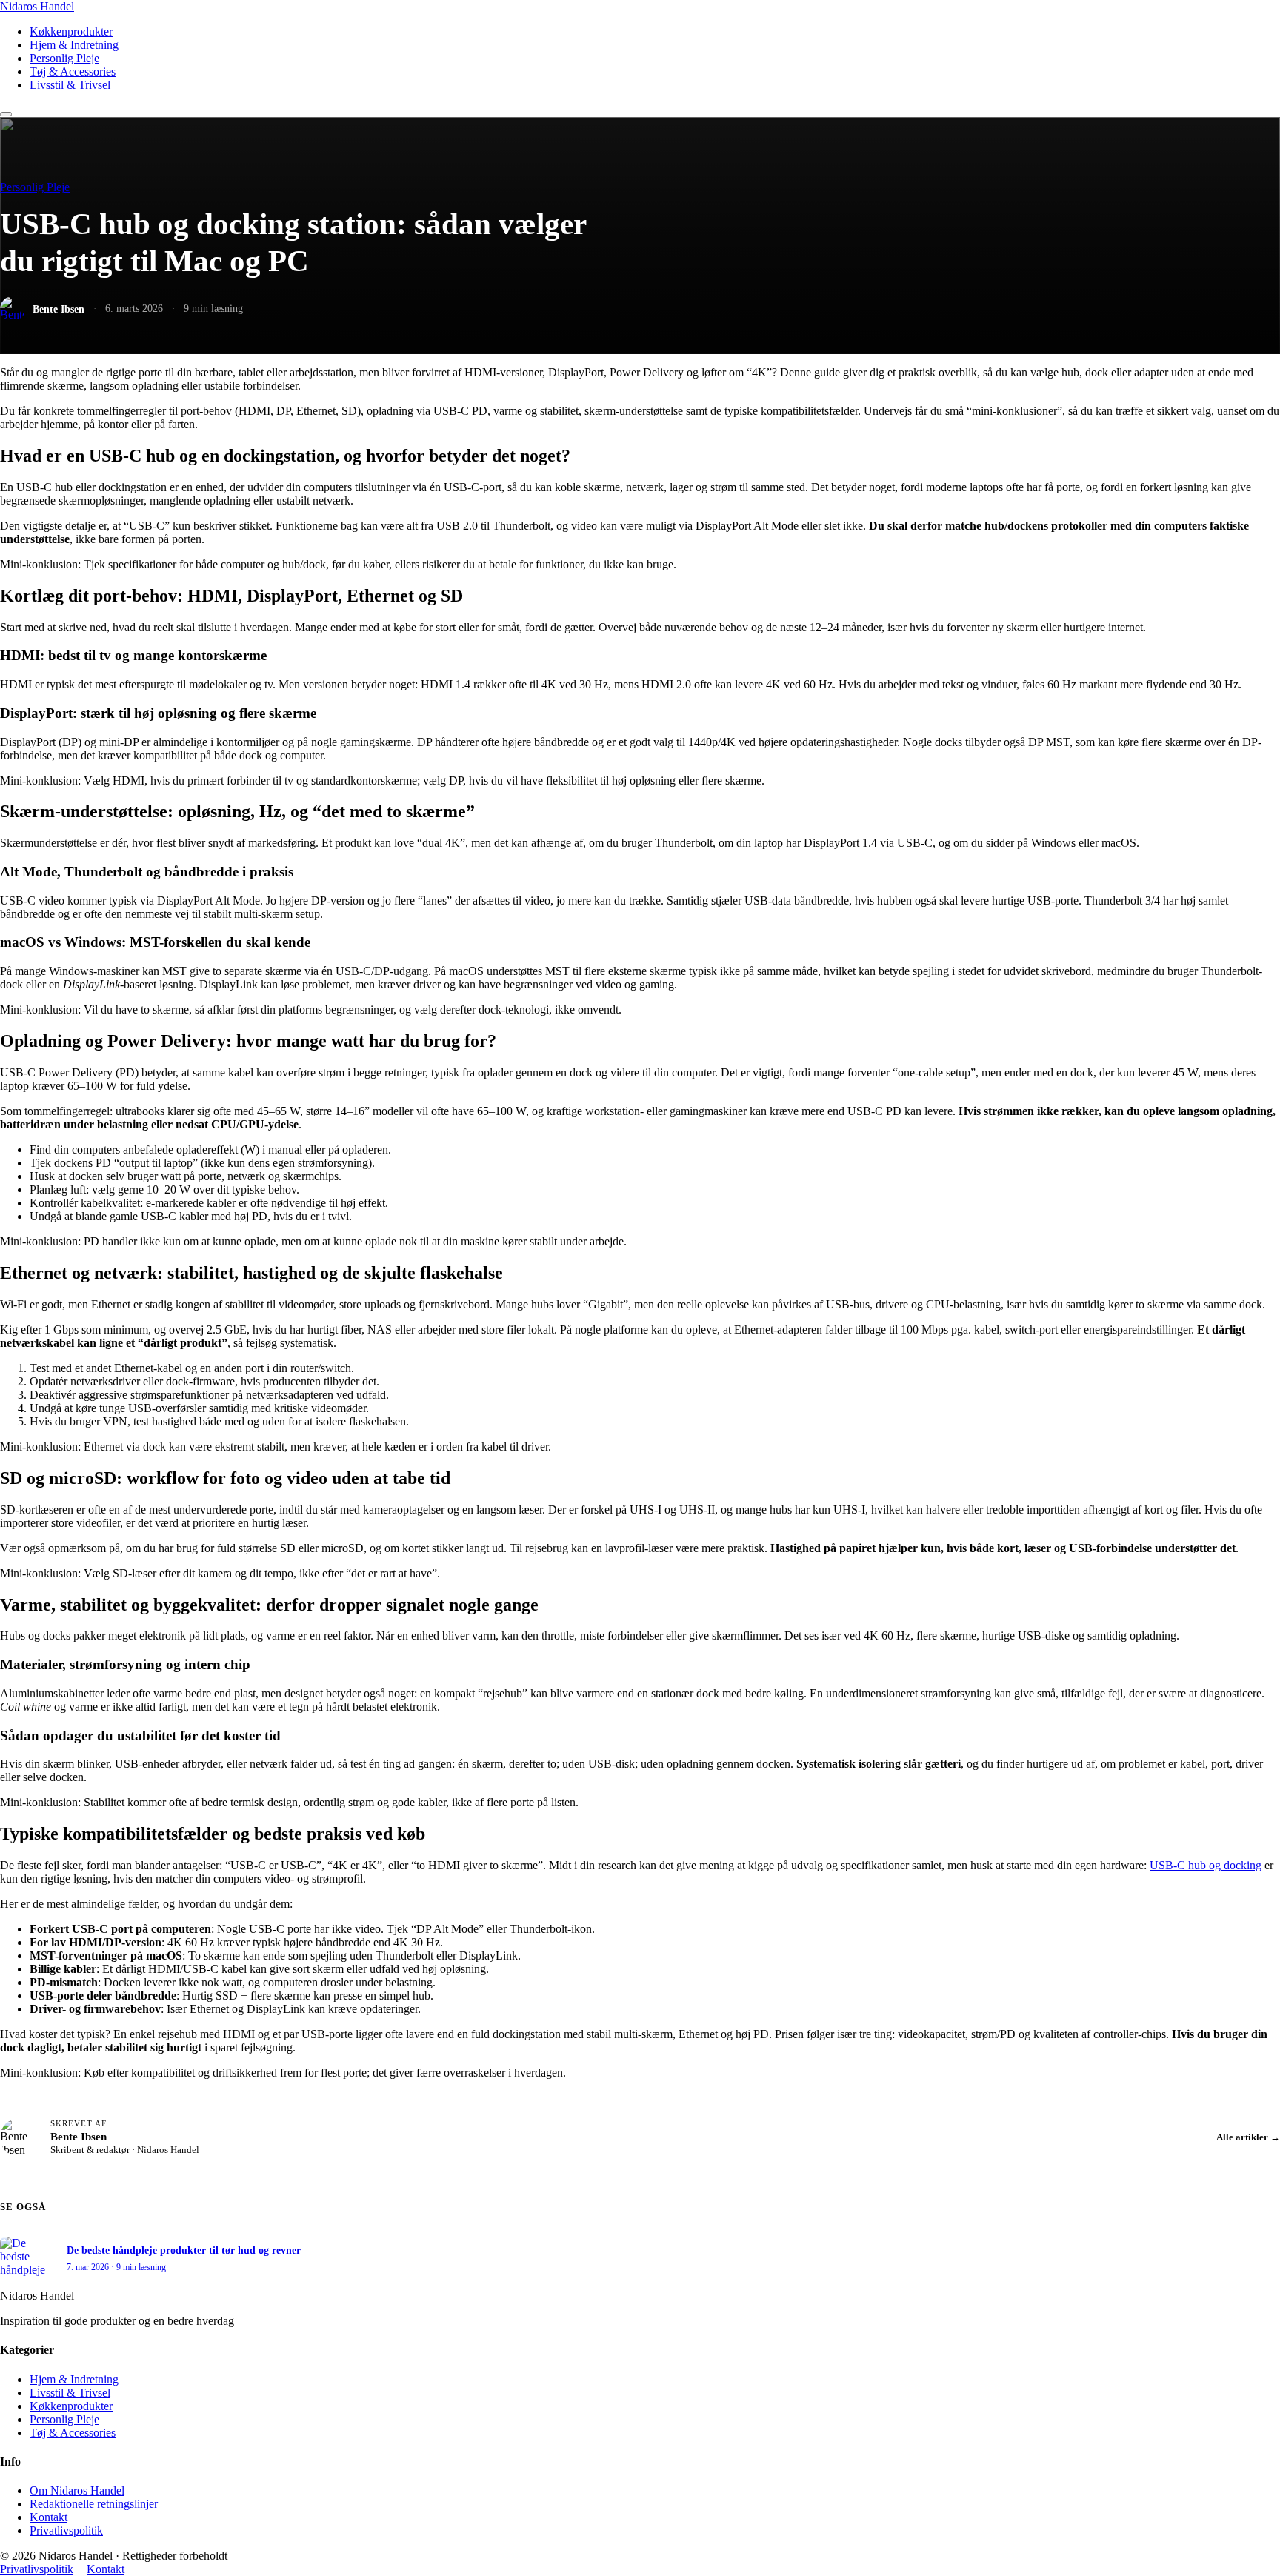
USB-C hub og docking (1206, 1865)
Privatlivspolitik (66, 2530)
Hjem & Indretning (74, 45)
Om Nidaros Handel (77, 2490)
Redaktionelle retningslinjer (94, 2504)
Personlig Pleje (64, 58)
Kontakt (49, 2517)
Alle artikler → (1248, 2137)
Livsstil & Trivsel (70, 85)
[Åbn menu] (6, 114)
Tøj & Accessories (73, 71)
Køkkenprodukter (71, 31)
